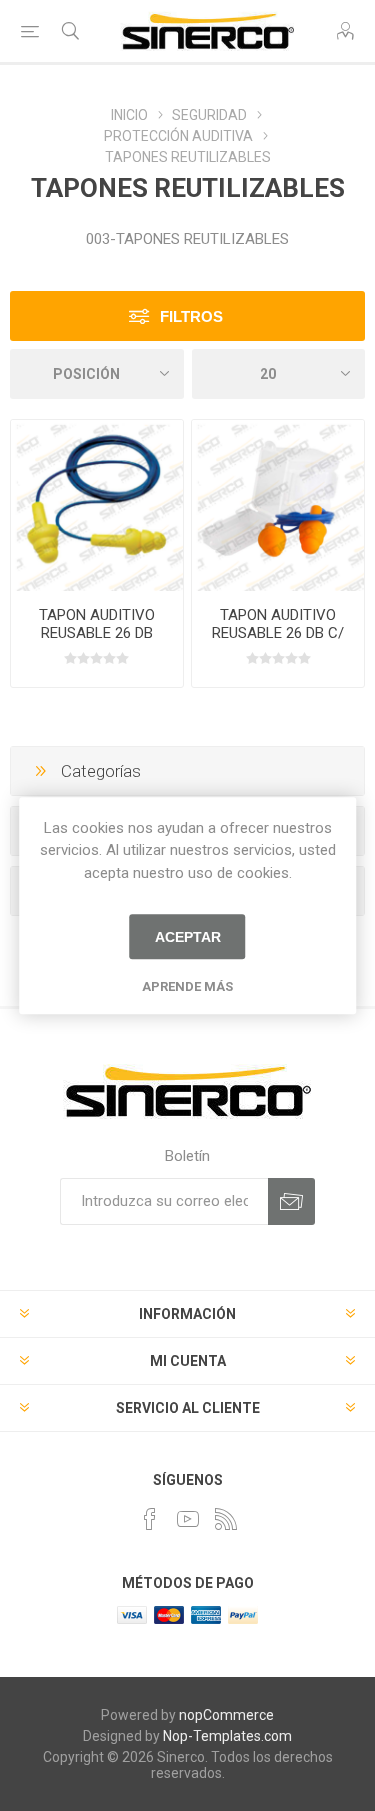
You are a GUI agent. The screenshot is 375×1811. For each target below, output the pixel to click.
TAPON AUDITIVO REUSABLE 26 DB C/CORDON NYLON (96, 633)
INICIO (129, 115)
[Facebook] (150, 1519)
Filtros (191, 316)
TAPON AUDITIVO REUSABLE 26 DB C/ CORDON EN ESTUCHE (278, 633)
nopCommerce (226, 1715)
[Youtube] (188, 1519)
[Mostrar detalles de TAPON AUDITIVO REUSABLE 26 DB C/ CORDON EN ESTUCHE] (278, 506)
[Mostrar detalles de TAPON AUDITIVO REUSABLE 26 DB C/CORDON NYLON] (97, 506)
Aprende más (187, 986)
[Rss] (226, 1519)
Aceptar (188, 937)
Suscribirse (291, 1201)
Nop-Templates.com (227, 1736)
